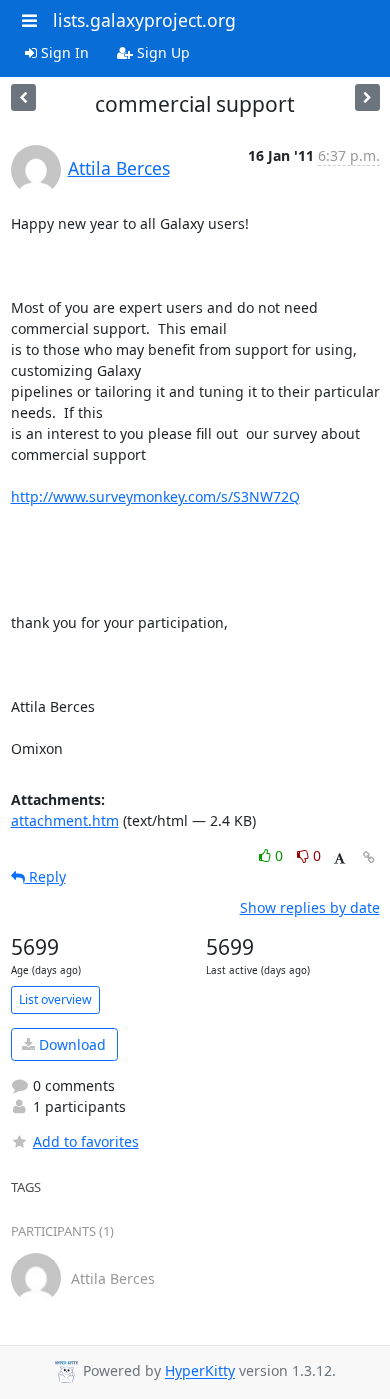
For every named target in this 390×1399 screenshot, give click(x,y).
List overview (55, 999)
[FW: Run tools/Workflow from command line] (23, 97)
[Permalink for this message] (369, 857)
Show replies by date (310, 907)
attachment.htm (65, 820)
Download (70, 1044)
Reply (45, 876)
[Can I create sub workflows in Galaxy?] (367, 97)
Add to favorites (86, 1141)
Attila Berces (119, 168)
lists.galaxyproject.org (144, 20)
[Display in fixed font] (339, 858)
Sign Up (161, 52)
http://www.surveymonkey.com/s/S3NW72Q (155, 496)
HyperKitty (200, 1371)
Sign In (63, 52)
